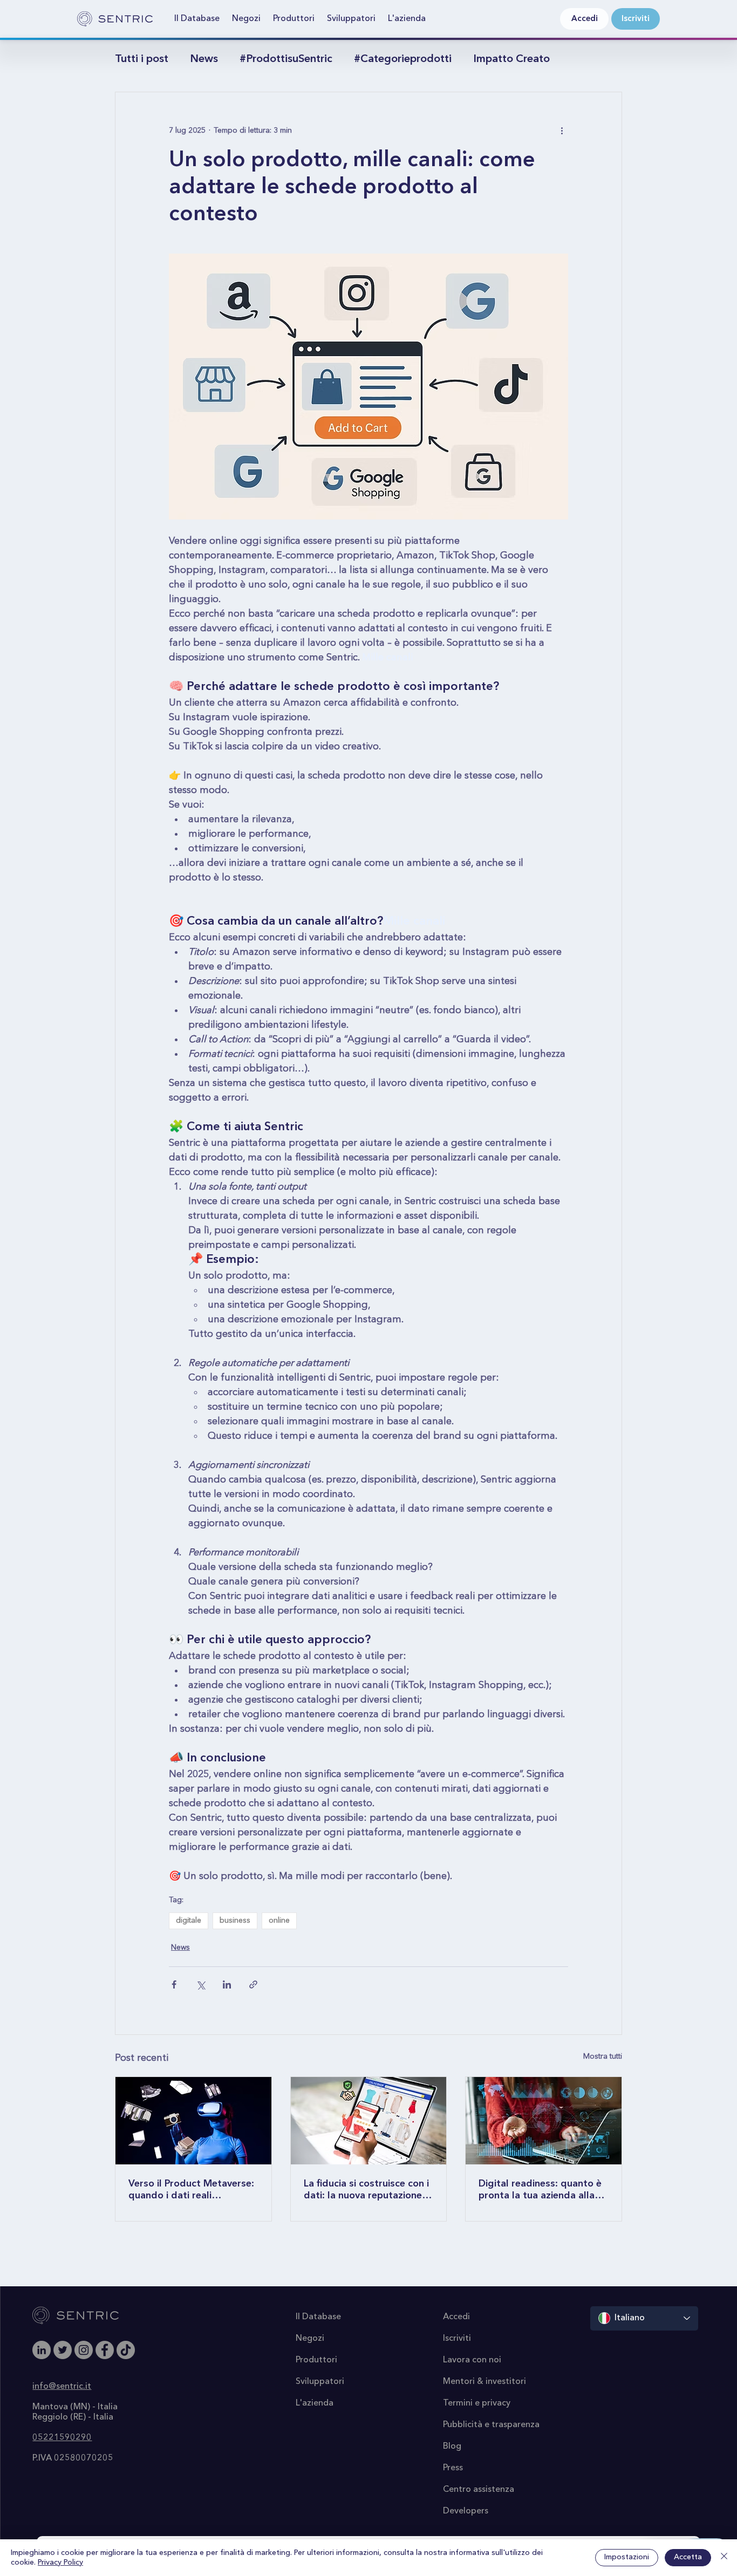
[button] (197, 19)
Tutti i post (142, 59)
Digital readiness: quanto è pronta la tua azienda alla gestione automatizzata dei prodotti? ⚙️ (541, 2190)
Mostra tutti (603, 2056)
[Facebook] (105, 2350)
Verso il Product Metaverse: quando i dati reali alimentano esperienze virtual (191, 2190)
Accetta (688, 2557)
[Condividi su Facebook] (174, 1984)
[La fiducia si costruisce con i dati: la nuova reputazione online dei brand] (369, 2121)
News (204, 59)
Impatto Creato (511, 59)
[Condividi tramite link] (253, 1984)
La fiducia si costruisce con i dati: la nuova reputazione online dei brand (366, 2190)
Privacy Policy (60, 2563)
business (235, 1921)
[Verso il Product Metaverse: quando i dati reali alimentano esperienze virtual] (193, 2121)
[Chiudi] (724, 2558)
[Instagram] (84, 2350)
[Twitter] (63, 2350)
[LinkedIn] (42, 2350)
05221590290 (62, 2438)
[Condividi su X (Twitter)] (200, 1984)
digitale (189, 1921)
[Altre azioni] (562, 131)
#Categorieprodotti (403, 59)
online (279, 1921)
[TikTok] (126, 2350)
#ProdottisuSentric (286, 59)
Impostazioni (627, 2557)
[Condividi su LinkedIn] (227, 1984)
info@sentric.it (62, 2387)
